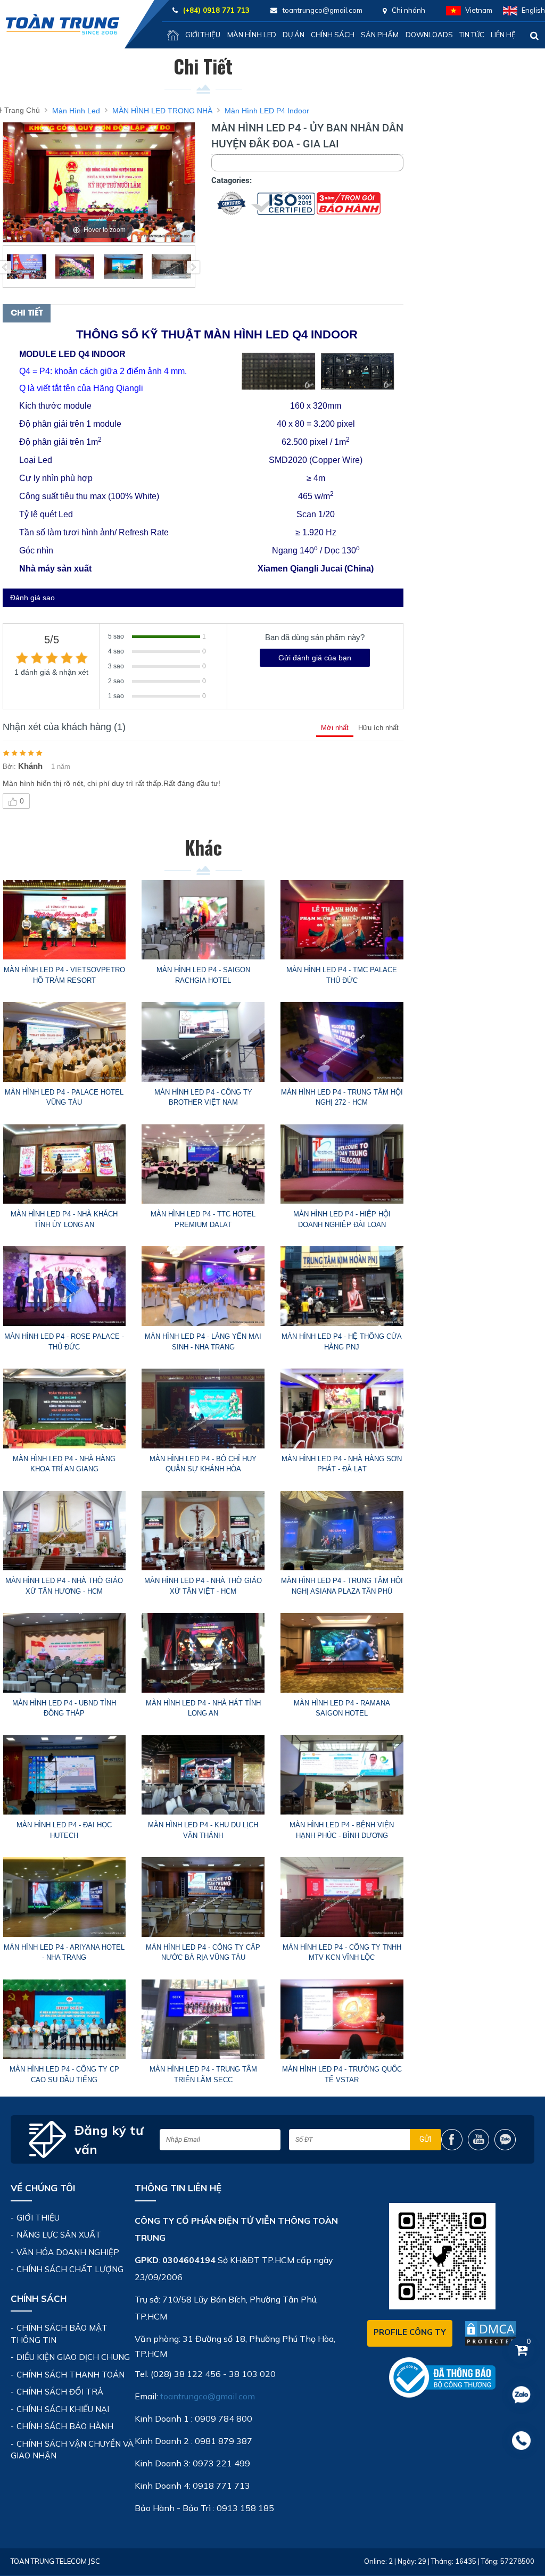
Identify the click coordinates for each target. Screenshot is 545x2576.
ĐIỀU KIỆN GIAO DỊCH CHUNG (73, 2357)
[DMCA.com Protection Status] (491, 2333)
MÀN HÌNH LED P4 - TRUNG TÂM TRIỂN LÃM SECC (203, 2074)
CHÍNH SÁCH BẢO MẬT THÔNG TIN (59, 2334)
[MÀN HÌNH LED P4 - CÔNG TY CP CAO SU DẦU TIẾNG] (64, 2019)
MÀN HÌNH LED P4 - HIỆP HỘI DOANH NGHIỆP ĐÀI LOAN (342, 1219)
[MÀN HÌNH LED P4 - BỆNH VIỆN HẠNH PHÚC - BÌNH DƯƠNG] (342, 1775)
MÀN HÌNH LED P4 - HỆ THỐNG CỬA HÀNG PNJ (342, 1342)
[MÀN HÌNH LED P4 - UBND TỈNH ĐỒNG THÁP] (64, 1653)
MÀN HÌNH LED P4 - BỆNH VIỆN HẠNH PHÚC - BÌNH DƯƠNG (342, 1830)
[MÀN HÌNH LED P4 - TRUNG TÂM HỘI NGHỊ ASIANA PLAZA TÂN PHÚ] (342, 1531)
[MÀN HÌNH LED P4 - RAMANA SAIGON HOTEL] (342, 1653)
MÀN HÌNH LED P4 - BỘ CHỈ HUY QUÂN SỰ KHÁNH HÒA (203, 1464)
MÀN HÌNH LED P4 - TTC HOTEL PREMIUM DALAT (203, 1219)
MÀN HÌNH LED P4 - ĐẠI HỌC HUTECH (64, 1830)
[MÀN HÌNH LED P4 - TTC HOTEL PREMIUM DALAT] (203, 1164)
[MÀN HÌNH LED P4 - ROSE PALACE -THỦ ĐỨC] (64, 1286)
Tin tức (472, 35)
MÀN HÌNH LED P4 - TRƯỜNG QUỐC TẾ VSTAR (342, 2074)
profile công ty (410, 2332)
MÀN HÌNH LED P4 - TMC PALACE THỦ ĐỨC (342, 975)
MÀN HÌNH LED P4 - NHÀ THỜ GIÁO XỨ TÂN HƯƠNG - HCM (64, 1586)
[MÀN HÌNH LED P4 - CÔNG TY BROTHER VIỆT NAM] (203, 1042)
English (533, 10)
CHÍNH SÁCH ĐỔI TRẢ (60, 2392)
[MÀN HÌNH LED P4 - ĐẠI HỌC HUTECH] (64, 1775)
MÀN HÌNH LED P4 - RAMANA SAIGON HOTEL (342, 1708)
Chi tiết (27, 313)
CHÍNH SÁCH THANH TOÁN (71, 2375)
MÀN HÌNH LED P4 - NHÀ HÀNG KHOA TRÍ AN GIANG (64, 1464)
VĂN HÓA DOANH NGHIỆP (68, 2252)
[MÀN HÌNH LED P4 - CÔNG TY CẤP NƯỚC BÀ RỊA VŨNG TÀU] (203, 1897)
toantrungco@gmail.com (208, 2396)
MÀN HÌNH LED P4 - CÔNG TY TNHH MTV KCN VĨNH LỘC (342, 1953)
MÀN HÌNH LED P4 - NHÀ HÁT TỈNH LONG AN (203, 1708)
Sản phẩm (380, 35)
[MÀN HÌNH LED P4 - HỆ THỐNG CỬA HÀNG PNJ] (342, 1286)
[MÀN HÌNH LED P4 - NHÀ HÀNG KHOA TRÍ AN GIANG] (64, 1409)
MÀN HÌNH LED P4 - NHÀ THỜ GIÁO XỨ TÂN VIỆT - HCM (203, 1586)
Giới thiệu (203, 35)
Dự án (294, 35)
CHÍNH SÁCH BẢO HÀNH (65, 2426)
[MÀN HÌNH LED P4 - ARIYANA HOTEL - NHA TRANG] (64, 1897)
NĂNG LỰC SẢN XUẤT (59, 2235)
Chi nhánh (408, 10)
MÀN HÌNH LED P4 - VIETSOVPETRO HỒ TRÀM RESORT (64, 975)
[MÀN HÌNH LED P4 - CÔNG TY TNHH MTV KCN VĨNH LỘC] (342, 1897)
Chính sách (333, 35)
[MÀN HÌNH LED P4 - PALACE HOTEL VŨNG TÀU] (64, 1042)
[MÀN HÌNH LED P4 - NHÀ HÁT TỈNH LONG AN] (203, 1653)
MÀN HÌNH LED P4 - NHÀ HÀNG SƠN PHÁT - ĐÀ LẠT (342, 1464)
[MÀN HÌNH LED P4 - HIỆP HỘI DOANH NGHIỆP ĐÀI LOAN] (342, 1164)
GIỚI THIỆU (38, 2218)
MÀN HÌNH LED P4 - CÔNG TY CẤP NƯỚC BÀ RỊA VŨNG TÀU (203, 1953)
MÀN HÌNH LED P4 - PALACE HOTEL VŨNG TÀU (64, 1098)
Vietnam (479, 10)
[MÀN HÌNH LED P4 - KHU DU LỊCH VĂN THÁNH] (203, 1775)
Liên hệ (503, 35)
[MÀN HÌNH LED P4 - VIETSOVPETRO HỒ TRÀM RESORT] (64, 920)
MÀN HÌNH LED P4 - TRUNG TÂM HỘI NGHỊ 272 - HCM (342, 1098)
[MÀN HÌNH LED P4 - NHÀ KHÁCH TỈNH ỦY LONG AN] (64, 1164)
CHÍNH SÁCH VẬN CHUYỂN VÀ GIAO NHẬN (72, 2450)
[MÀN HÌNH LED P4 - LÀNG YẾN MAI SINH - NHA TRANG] (203, 1286)
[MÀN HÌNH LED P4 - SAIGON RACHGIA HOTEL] (203, 920)
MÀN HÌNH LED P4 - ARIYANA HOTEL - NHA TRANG (64, 1953)
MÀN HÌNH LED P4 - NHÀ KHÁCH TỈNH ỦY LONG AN (64, 1219)
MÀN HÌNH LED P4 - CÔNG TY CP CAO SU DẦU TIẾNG (64, 2074)
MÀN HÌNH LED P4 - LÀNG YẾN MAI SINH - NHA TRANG (203, 1342)
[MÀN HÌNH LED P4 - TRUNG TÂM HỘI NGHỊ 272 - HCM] (342, 1042)
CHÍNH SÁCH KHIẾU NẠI (63, 2409)
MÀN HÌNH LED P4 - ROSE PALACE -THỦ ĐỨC (64, 1342)
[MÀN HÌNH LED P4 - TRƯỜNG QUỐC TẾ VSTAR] (342, 2019)
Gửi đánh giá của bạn (315, 658)
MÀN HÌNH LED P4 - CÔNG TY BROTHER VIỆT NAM (203, 1098)
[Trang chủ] (173, 35)
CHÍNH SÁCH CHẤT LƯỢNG (70, 2269)
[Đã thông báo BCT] (442, 2377)
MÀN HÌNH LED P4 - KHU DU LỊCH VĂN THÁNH (203, 1830)
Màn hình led (252, 35)
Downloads (429, 35)
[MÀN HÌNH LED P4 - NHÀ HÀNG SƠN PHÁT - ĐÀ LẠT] (342, 1409)
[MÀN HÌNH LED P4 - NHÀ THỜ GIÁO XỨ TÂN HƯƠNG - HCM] (64, 1531)
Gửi (425, 2139)
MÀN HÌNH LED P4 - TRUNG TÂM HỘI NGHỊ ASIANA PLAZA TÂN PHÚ (342, 1586)
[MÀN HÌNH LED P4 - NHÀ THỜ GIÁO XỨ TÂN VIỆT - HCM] (203, 1531)
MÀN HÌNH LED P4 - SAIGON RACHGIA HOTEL (203, 975)
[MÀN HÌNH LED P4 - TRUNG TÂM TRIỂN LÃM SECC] (203, 2019)
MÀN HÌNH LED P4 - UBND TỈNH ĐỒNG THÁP (64, 1708)
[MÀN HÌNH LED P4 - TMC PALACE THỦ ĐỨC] (342, 920)
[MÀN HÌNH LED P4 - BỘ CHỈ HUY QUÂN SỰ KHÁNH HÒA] (203, 1409)
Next (193, 267)
